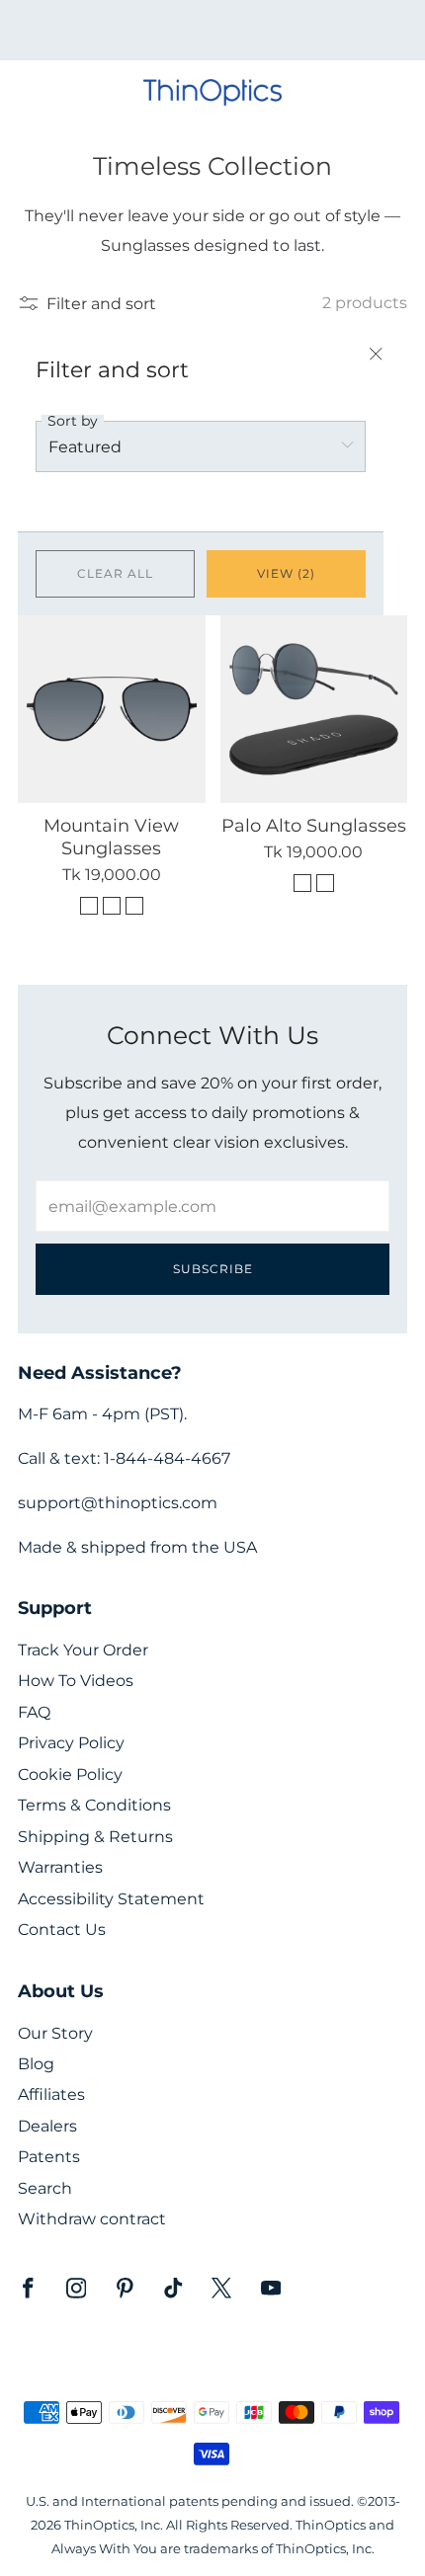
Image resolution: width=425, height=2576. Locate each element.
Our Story (55, 2033)
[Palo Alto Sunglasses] (314, 709)
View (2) (286, 573)
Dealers (47, 2126)
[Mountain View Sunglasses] (112, 709)
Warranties (60, 1867)
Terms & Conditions (94, 1805)
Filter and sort (101, 303)
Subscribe (213, 1269)
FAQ (34, 1712)
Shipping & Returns (95, 1837)
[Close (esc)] (376, 356)
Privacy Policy (71, 1743)
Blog (36, 2064)
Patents (49, 2157)
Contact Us (62, 1930)
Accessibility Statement (111, 1899)
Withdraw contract (92, 2219)
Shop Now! (247, 37)
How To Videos (76, 1681)
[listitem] (213, 30)
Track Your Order (83, 1650)
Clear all (115, 573)
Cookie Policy (70, 1774)
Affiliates (51, 2094)
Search (45, 2188)
